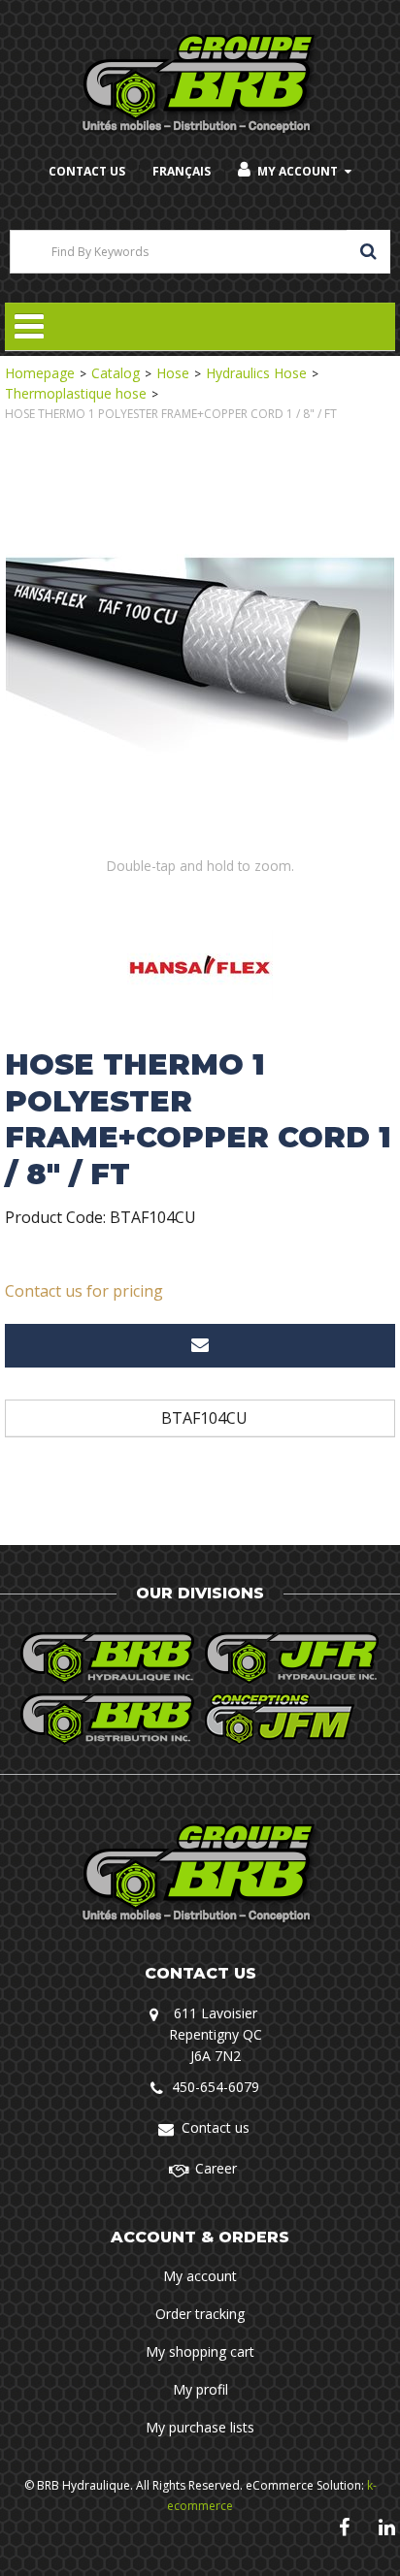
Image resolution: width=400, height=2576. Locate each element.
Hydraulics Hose (256, 373)
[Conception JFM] (292, 1719)
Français (182, 171)
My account (200, 2276)
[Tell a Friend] (200, 1346)
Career (216, 2168)
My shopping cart (200, 2351)
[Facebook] (344, 2526)
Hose (173, 373)
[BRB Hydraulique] (200, 85)
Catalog (116, 373)
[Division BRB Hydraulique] (108, 1658)
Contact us (216, 2127)
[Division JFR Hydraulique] (292, 1658)
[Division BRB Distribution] (108, 1719)
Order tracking (200, 2314)
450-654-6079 (216, 2087)
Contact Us (87, 171)
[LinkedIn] (387, 2526)
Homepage (40, 373)
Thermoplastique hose (76, 393)
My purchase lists (200, 2427)
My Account (298, 171)
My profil (200, 2389)
